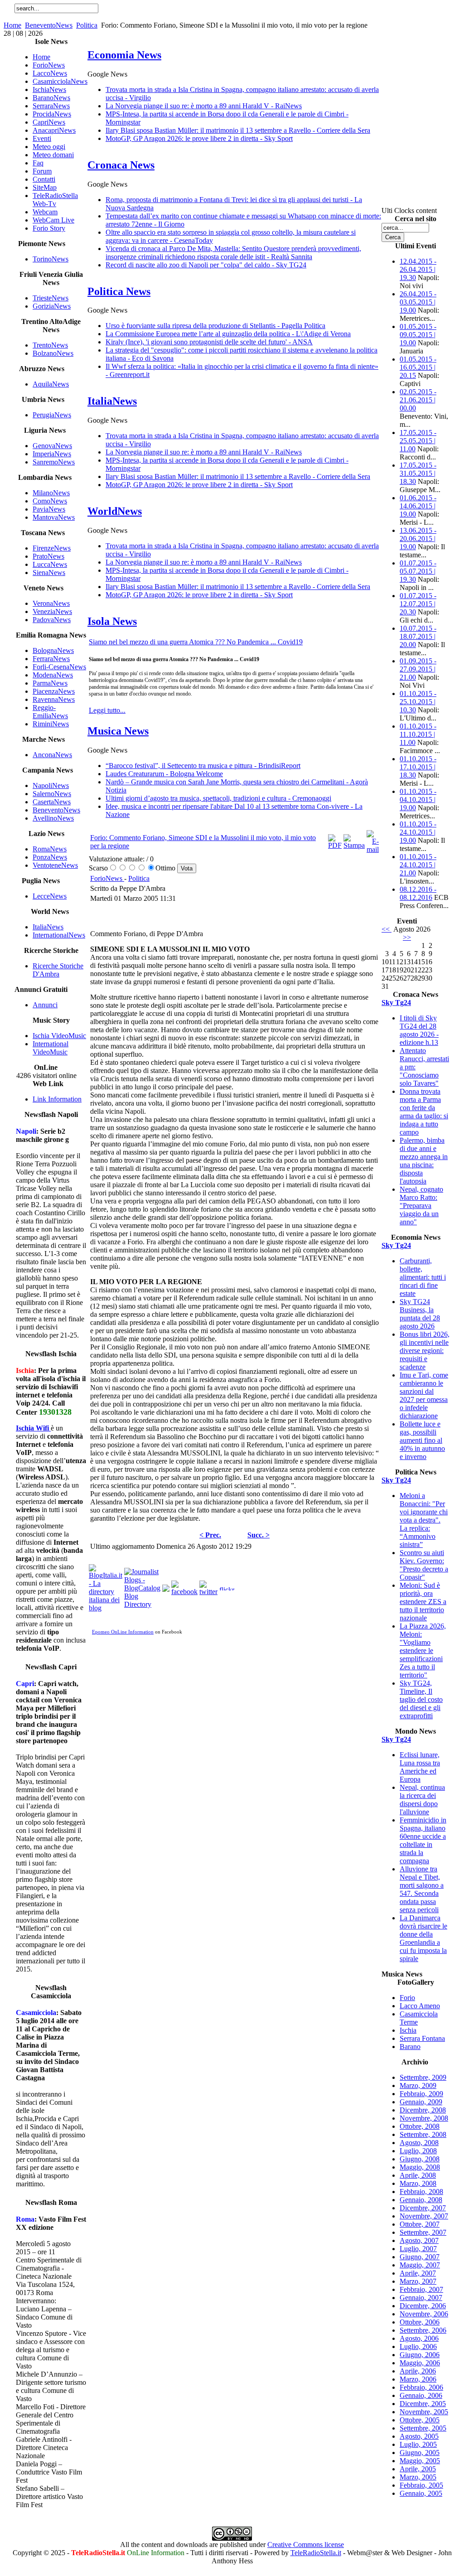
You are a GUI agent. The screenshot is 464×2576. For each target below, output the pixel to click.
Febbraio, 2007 (421, 2289)
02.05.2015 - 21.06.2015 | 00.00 (418, 400)
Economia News (124, 55)
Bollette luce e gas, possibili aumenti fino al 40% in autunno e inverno (422, 1440)
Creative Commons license (306, 2545)
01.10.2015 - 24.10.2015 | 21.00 (418, 865)
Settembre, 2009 (423, 2077)
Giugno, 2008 (420, 2159)
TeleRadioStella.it (316, 2553)
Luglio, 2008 (418, 2151)
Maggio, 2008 (420, 2167)
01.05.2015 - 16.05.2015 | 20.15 (418, 367)
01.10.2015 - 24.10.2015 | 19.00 (418, 832)
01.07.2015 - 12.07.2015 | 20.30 (418, 604)
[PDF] (335, 845)
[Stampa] (354, 845)
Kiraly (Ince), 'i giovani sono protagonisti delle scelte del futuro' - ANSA (209, 342)
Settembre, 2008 (423, 2134)
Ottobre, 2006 (420, 2322)
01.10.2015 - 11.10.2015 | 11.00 (418, 734)
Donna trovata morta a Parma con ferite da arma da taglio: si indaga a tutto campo (424, 1112)
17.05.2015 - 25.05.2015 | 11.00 (418, 441)
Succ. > (259, 1535)
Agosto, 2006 (419, 2338)
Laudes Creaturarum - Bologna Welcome (164, 774)
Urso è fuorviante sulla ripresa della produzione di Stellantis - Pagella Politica (215, 326)
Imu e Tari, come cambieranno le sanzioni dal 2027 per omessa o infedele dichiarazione (424, 1395)
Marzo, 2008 (418, 2183)
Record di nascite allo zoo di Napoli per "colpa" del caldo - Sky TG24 (206, 265)
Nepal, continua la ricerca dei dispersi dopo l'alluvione (422, 1800)
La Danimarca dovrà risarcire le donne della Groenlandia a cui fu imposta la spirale (423, 1938)
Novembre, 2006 (424, 2314)
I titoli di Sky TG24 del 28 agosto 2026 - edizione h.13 (419, 1030)
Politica (87, 25)
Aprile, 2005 (418, 2469)
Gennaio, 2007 (421, 2298)
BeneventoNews (49, 25)
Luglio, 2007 (418, 2249)
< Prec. (210, 1535)
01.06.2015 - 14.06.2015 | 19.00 (418, 506)
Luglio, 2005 (418, 2444)
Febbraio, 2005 (421, 2485)
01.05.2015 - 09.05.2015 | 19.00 (418, 335)
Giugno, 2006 (420, 2355)
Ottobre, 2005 (420, 2420)
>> (407, 937)
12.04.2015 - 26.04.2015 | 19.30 (418, 269)
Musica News (118, 731)
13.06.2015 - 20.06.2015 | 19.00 (418, 539)
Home (12, 25)
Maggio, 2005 (420, 2461)
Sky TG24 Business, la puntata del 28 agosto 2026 (420, 1314)
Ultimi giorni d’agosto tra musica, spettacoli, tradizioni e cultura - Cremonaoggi (218, 798)
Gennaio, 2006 (421, 2395)
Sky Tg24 (396, 1003)
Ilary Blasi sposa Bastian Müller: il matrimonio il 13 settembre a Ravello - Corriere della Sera (238, 130)
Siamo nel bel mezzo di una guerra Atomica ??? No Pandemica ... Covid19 (196, 642)
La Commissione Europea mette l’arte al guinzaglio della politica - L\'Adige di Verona (228, 334)
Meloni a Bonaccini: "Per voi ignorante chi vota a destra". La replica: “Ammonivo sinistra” (424, 1520)
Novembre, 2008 (424, 2118)
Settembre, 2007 (423, 2232)
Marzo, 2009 (418, 2085)
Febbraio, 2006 (421, 2387)
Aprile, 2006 (418, 2371)
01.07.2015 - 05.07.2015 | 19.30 (418, 571)
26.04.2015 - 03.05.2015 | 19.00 (418, 302)
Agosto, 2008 (419, 2143)
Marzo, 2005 (418, 2477)
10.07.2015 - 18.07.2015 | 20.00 (418, 636)
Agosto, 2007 (419, 2240)
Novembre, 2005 (424, 2412)
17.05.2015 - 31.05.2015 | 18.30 (418, 473)
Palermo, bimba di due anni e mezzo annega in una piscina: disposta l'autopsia (424, 1161)
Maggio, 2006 (420, 2363)
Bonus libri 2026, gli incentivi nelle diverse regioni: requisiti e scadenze (425, 1351)
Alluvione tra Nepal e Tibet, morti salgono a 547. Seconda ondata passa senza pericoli (422, 1889)
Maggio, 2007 (420, 2265)
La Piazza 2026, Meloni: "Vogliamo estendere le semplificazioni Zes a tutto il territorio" (423, 1650)
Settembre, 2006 (423, 2330)
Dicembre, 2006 (423, 2306)
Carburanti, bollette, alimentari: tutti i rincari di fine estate (423, 1277)
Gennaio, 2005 (421, 2493)
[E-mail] (373, 849)
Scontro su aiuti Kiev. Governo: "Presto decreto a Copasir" (424, 1565)
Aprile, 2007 (418, 2273)
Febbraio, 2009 (421, 2094)
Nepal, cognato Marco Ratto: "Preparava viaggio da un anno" (421, 1206)
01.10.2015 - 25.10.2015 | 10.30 (418, 702)
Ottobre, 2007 (420, 2224)
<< (387, 929)
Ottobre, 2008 (420, 2126)
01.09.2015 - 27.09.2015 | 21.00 (418, 669)
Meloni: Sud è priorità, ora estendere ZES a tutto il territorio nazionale (423, 1602)
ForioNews (107, 878)
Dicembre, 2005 (423, 2404)
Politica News (119, 291)
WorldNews (115, 511)
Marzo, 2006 (418, 2379)
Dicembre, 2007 (423, 2208)
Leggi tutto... (107, 710)
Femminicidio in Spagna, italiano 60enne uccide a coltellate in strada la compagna (423, 1840)
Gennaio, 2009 (421, 2102)
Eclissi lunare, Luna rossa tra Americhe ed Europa (420, 1767)
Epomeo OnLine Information (123, 1632)
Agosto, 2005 (419, 2436)
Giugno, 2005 (420, 2453)
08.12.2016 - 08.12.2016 (418, 893)
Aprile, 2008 (418, 2175)
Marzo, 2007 (418, 2281)
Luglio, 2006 (418, 2346)
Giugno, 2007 (420, 2257)
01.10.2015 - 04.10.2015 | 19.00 (418, 800)
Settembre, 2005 (423, 2428)
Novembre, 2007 (424, 2216)
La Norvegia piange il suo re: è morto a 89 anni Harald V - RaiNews (204, 106)
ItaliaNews (112, 401)
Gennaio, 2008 (421, 2200)
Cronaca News (121, 165)
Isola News (112, 621)
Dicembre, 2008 (423, 2110)
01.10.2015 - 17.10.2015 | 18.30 (418, 767)
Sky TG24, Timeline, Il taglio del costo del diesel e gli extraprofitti (421, 1699)
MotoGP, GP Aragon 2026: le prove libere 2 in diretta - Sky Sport (199, 138)
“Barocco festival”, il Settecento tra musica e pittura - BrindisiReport (203, 766)
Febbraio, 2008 (421, 2192)
